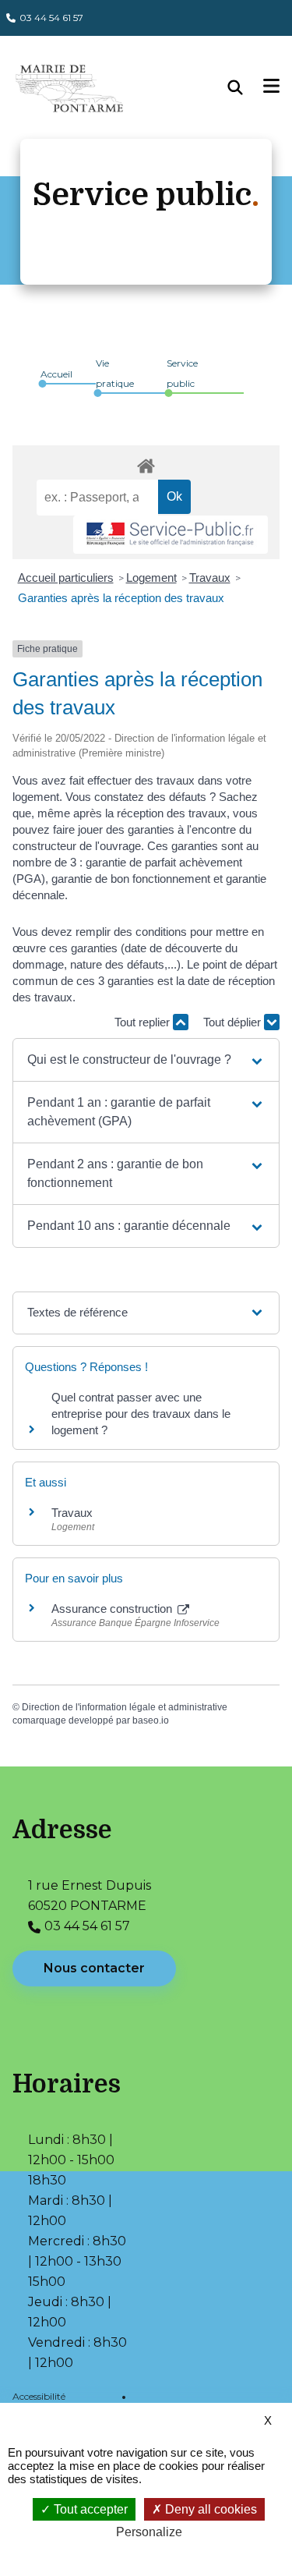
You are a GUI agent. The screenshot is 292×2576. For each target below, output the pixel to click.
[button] (146, 1060)
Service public (182, 373)
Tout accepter (89, 2509)
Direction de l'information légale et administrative (125, 1707)
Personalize (149, 2532)
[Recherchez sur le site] (246, 87)
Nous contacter (94, 1968)
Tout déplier (234, 1022)
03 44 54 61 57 (51, 18)
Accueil (56, 374)
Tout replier (144, 1022)
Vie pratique (115, 373)
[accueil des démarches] (146, 463)
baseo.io (151, 1720)
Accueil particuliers (66, 578)
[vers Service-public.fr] (171, 535)
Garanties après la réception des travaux (121, 598)
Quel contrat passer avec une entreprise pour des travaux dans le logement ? (141, 1414)
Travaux (210, 578)
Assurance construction (113, 1609)
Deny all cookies (209, 2509)
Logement (151, 578)
